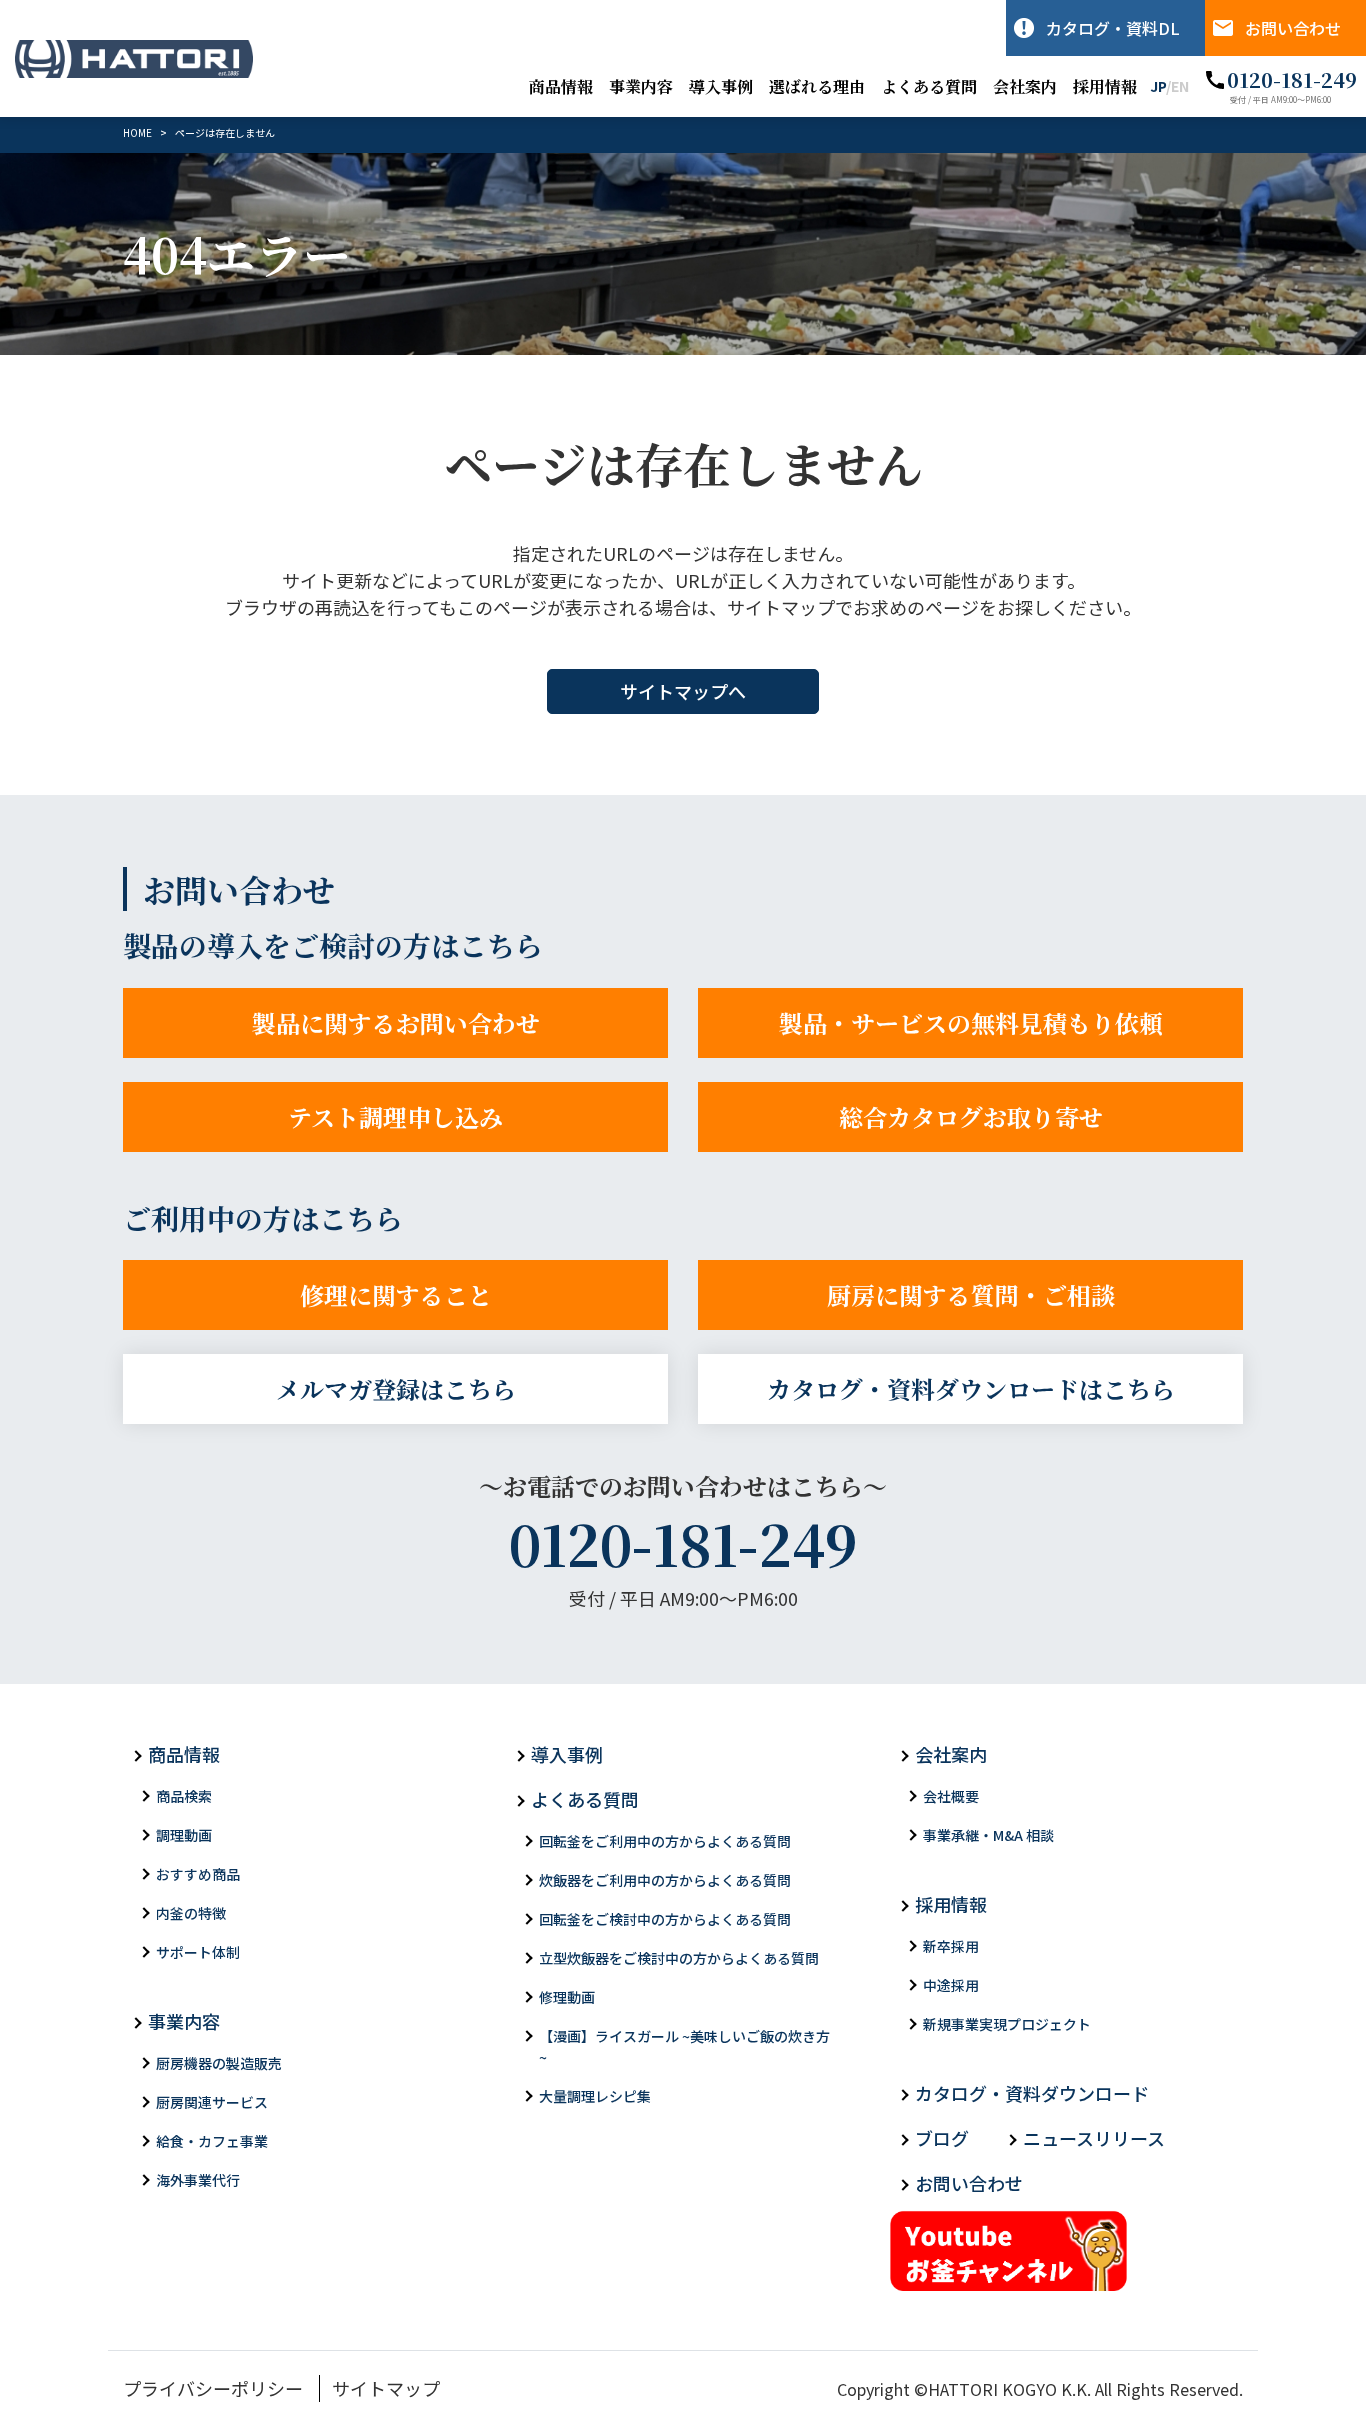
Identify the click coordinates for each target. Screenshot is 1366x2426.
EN (1180, 86)
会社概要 (951, 1796)
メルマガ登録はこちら (396, 1388)
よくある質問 (929, 86)
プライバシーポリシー (213, 2388)
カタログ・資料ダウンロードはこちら (971, 1388)
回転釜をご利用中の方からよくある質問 (665, 1841)
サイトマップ (386, 2388)
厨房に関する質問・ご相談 (971, 1294)
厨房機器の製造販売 (219, 2063)
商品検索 (184, 1796)
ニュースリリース (1094, 2138)
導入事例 (721, 86)
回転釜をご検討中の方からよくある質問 (665, 1919)
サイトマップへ (683, 691)
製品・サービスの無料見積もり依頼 (971, 1022)
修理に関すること (396, 1294)
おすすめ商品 (198, 1874)
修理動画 (567, 1997)
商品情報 (561, 86)
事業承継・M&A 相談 (988, 1835)
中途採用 (951, 1985)
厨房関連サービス (212, 2102)
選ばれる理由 (817, 86)
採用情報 (1105, 86)
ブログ (942, 2138)
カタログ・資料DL (1113, 28)
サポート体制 (198, 1952)
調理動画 (184, 1835)
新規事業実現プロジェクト (1007, 2024)
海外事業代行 (198, 2180)
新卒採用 (951, 1946)
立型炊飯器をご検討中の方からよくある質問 (679, 1958)
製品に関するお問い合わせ (396, 1022)
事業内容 (641, 86)
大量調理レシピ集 (595, 2096)
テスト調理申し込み (395, 1116)
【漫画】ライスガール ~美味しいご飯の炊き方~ (684, 2046)
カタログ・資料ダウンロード (1032, 2093)
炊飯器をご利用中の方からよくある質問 (665, 1880)
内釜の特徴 (191, 1913)
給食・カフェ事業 (212, 2141)
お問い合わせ (1293, 28)
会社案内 (1025, 86)
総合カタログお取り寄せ (971, 1116)
